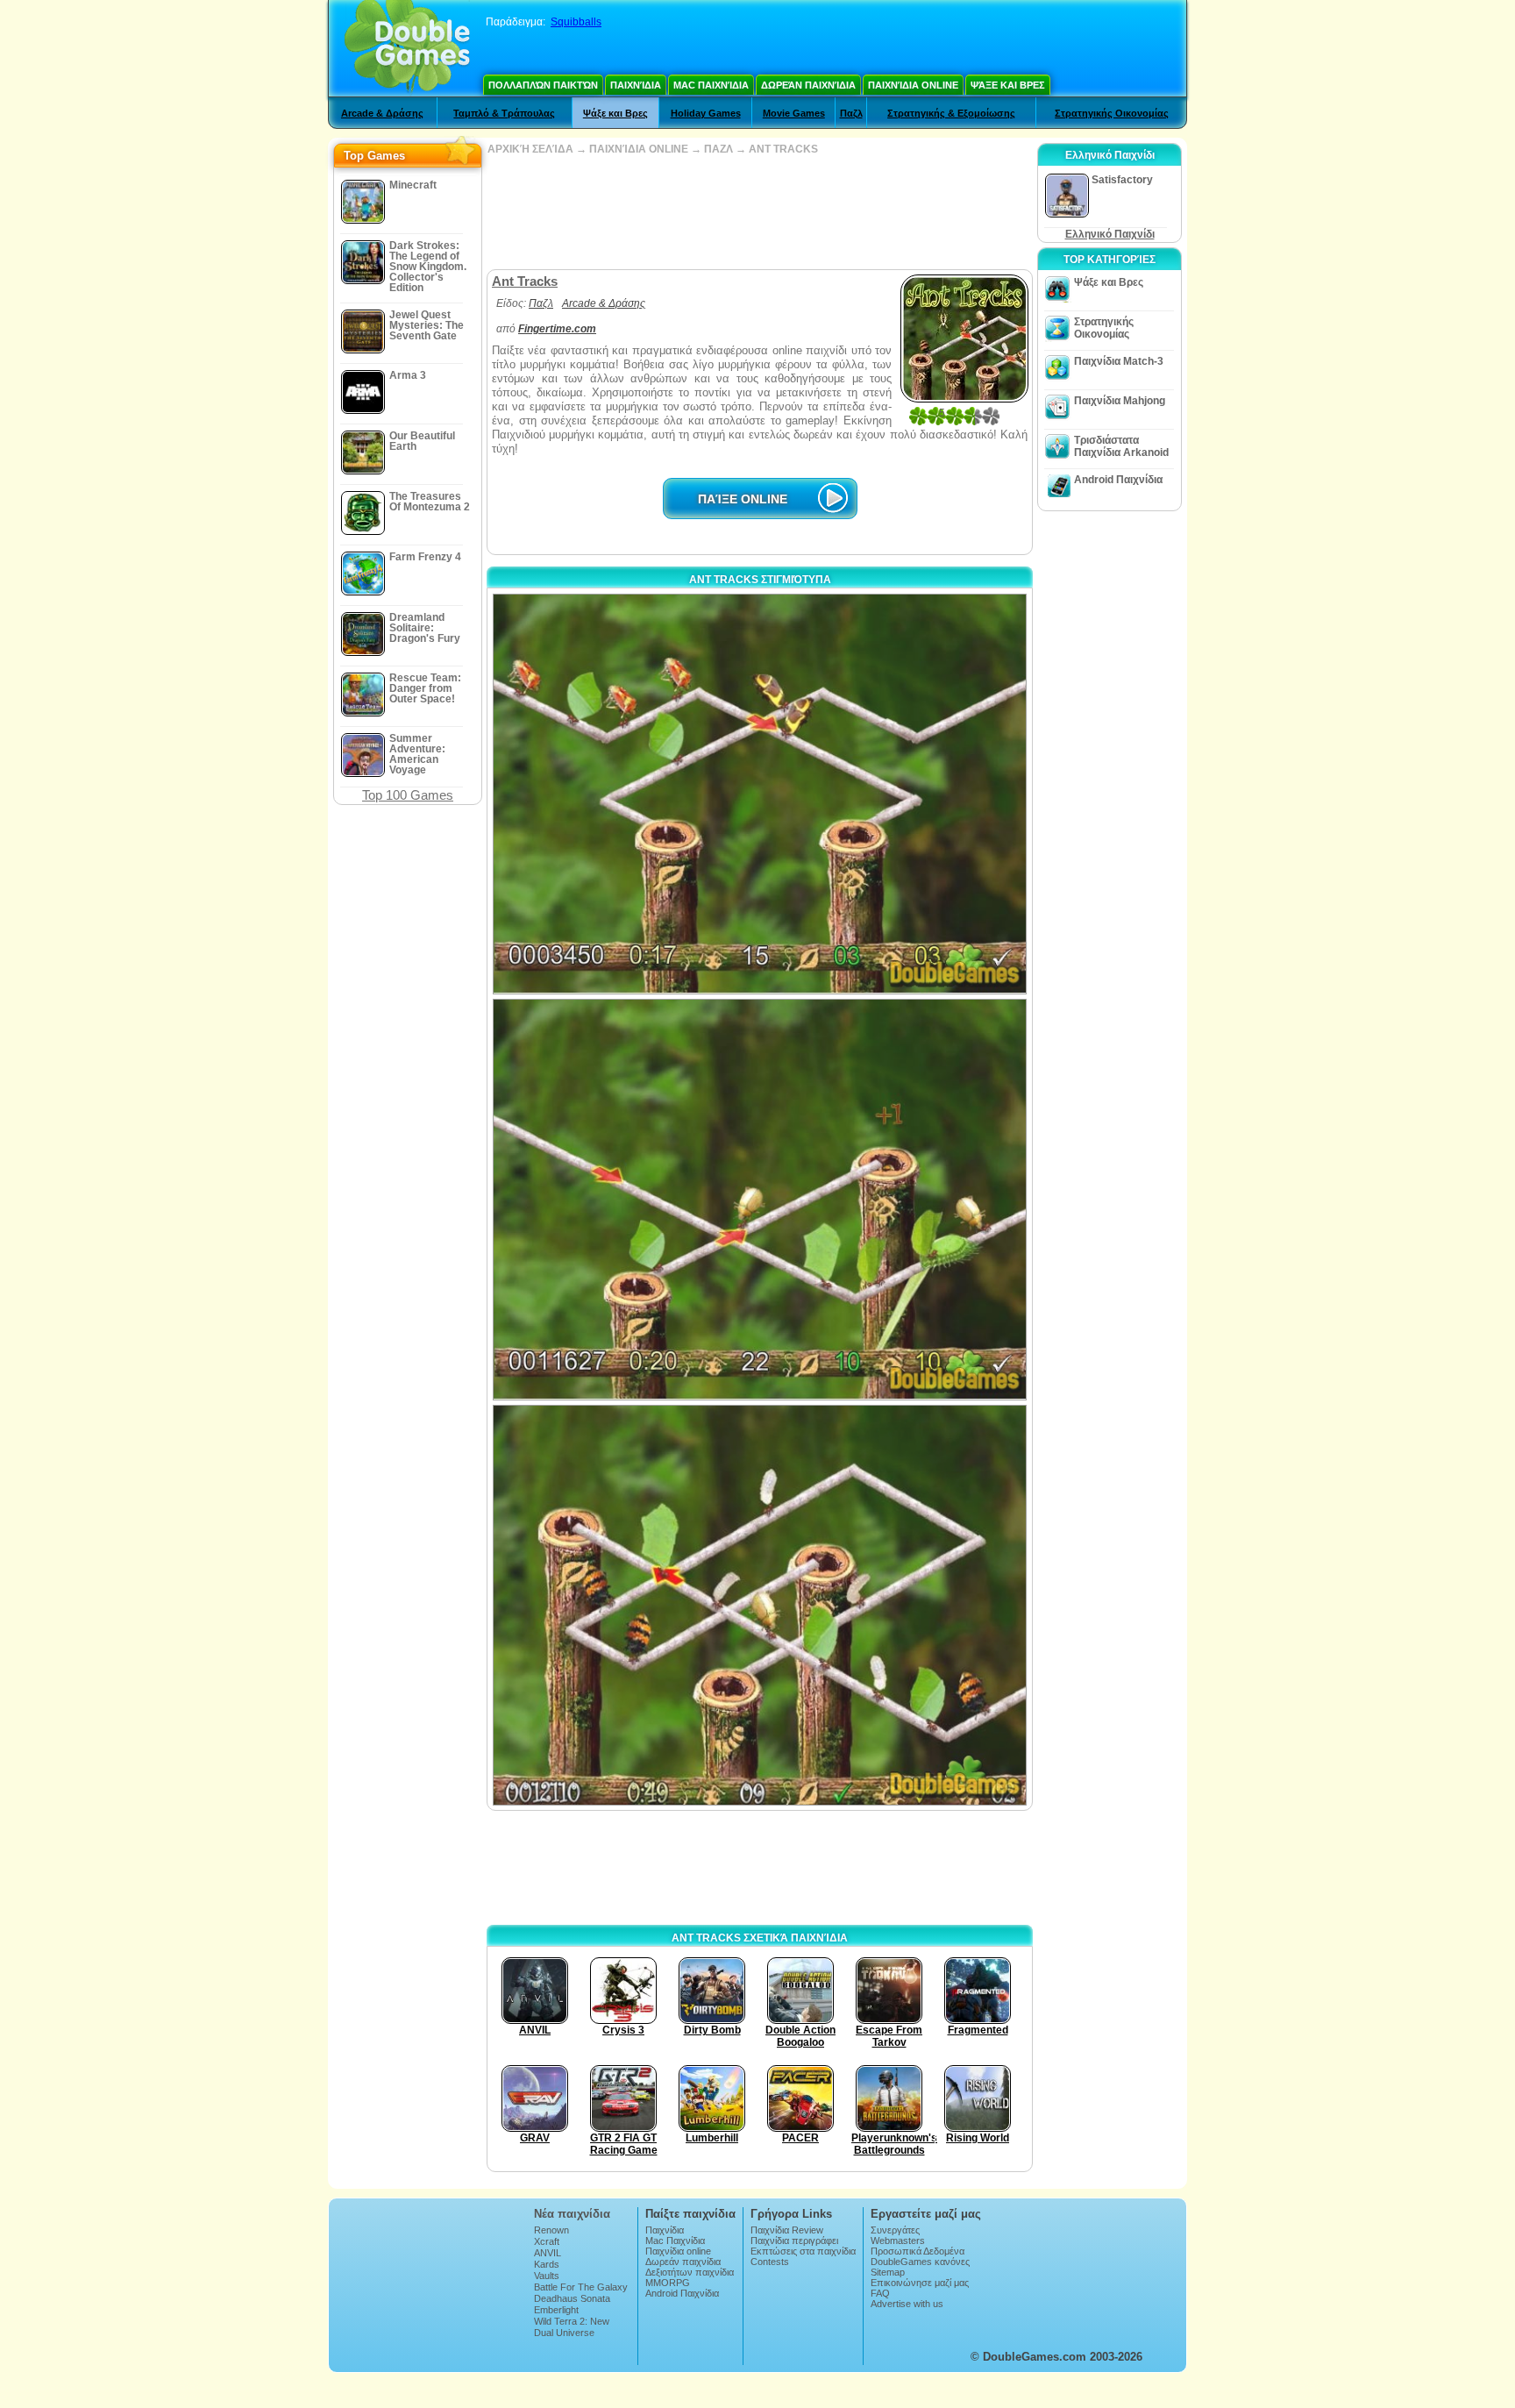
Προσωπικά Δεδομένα (918, 2251)
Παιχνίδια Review (787, 2230)
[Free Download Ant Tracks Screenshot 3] (760, 1605)
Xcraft (547, 2241)
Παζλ (851, 113)
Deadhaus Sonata (572, 2298)
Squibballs (576, 22)
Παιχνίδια (636, 85)
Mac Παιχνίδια (711, 85)
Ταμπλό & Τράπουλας (504, 113)
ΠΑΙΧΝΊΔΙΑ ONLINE (639, 149)
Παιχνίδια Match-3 (1119, 361)
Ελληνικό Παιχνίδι (1110, 234)
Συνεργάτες (895, 2230)
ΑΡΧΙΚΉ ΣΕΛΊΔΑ (530, 149)
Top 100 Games (408, 795)
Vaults (547, 2276)
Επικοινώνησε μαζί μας (920, 2283)
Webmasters (898, 2241)
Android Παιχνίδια (1118, 480)
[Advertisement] (759, 212)
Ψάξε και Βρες (1008, 85)
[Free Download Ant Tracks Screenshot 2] (760, 1199)
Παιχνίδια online (913, 85)
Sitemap (888, 2272)
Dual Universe (564, 2333)
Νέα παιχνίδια (572, 2214)
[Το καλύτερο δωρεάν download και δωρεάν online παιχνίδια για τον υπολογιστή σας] (407, 48)
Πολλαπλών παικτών (543, 85)
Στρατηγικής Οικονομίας (1112, 113)
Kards (547, 2264)
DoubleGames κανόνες (920, 2262)
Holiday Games (706, 113)
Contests (770, 2262)
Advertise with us (907, 2304)
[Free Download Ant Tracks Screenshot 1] (760, 794)
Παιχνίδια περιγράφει (794, 2241)
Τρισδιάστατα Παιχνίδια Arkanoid (1121, 446)
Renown (551, 2230)
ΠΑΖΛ (718, 149)
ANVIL (548, 2253)
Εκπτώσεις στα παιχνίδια (803, 2251)
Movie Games (794, 113)
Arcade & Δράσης (382, 113)
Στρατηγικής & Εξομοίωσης (951, 113)
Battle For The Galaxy (581, 2287)
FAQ (880, 2293)
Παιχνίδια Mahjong (1120, 401)
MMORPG (668, 2283)
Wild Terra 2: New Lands (572, 2326)
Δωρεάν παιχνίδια (808, 85)
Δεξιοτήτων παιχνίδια (690, 2272)
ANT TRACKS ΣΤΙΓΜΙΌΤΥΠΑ (760, 580)
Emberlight (556, 2310)
